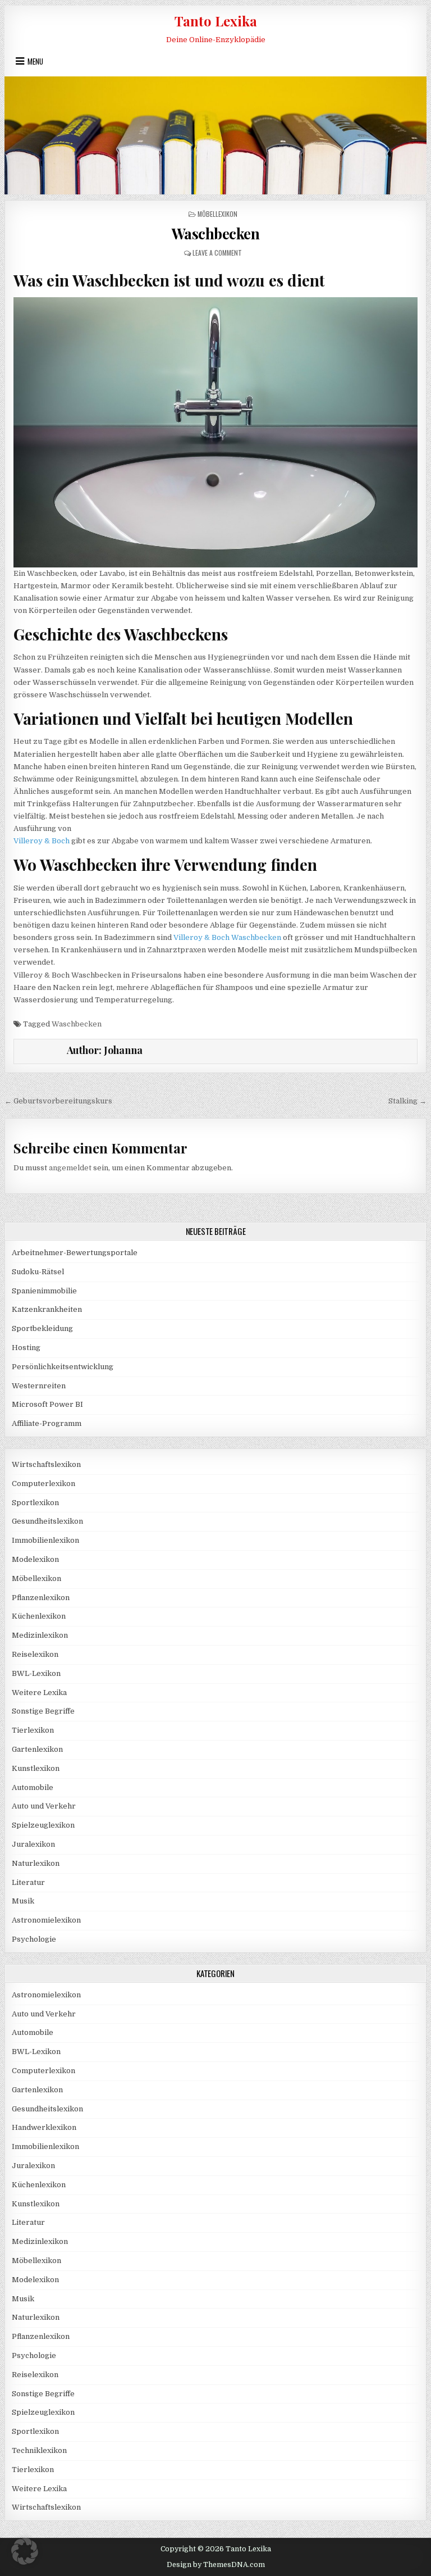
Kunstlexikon (36, 1768)
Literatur (28, 1882)
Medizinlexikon (40, 1635)
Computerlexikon (43, 1484)
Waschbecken (216, 233)
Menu (35, 61)
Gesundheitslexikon (47, 1521)
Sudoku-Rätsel (38, 1272)
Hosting (26, 1348)
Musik (23, 1901)
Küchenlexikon (39, 1616)
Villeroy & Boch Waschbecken (227, 937)
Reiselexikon (35, 1654)
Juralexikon (33, 1844)
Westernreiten (39, 1386)
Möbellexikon (217, 214)
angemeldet (70, 1168)
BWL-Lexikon (36, 1673)
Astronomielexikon (46, 1920)
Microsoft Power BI (47, 1404)
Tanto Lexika (216, 21)
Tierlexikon (33, 1730)
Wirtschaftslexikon (46, 1464)
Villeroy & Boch (42, 841)
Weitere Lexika (39, 1693)
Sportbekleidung (42, 1328)
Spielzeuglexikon (43, 1825)
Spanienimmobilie (44, 1291)
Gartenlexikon (37, 1749)
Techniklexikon (39, 2450)
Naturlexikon (36, 1863)
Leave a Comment (217, 253)
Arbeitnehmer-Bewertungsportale (75, 1253)
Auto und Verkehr (44, 1806)
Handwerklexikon (44, 2127)
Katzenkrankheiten (47, 1309)
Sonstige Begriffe (43, 1711)
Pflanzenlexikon (41, 1598)
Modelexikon (35, 1559)
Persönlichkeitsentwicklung (63, 1367)
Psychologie (34, 1939)
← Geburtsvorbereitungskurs (58, 1101)
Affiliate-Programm (47, 1423)
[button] (25, 2551)
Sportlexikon (35, 1503)
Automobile (33, 1787)
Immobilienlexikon (45, 1540)
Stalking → (407, 1101)
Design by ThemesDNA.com (216, 2565)
